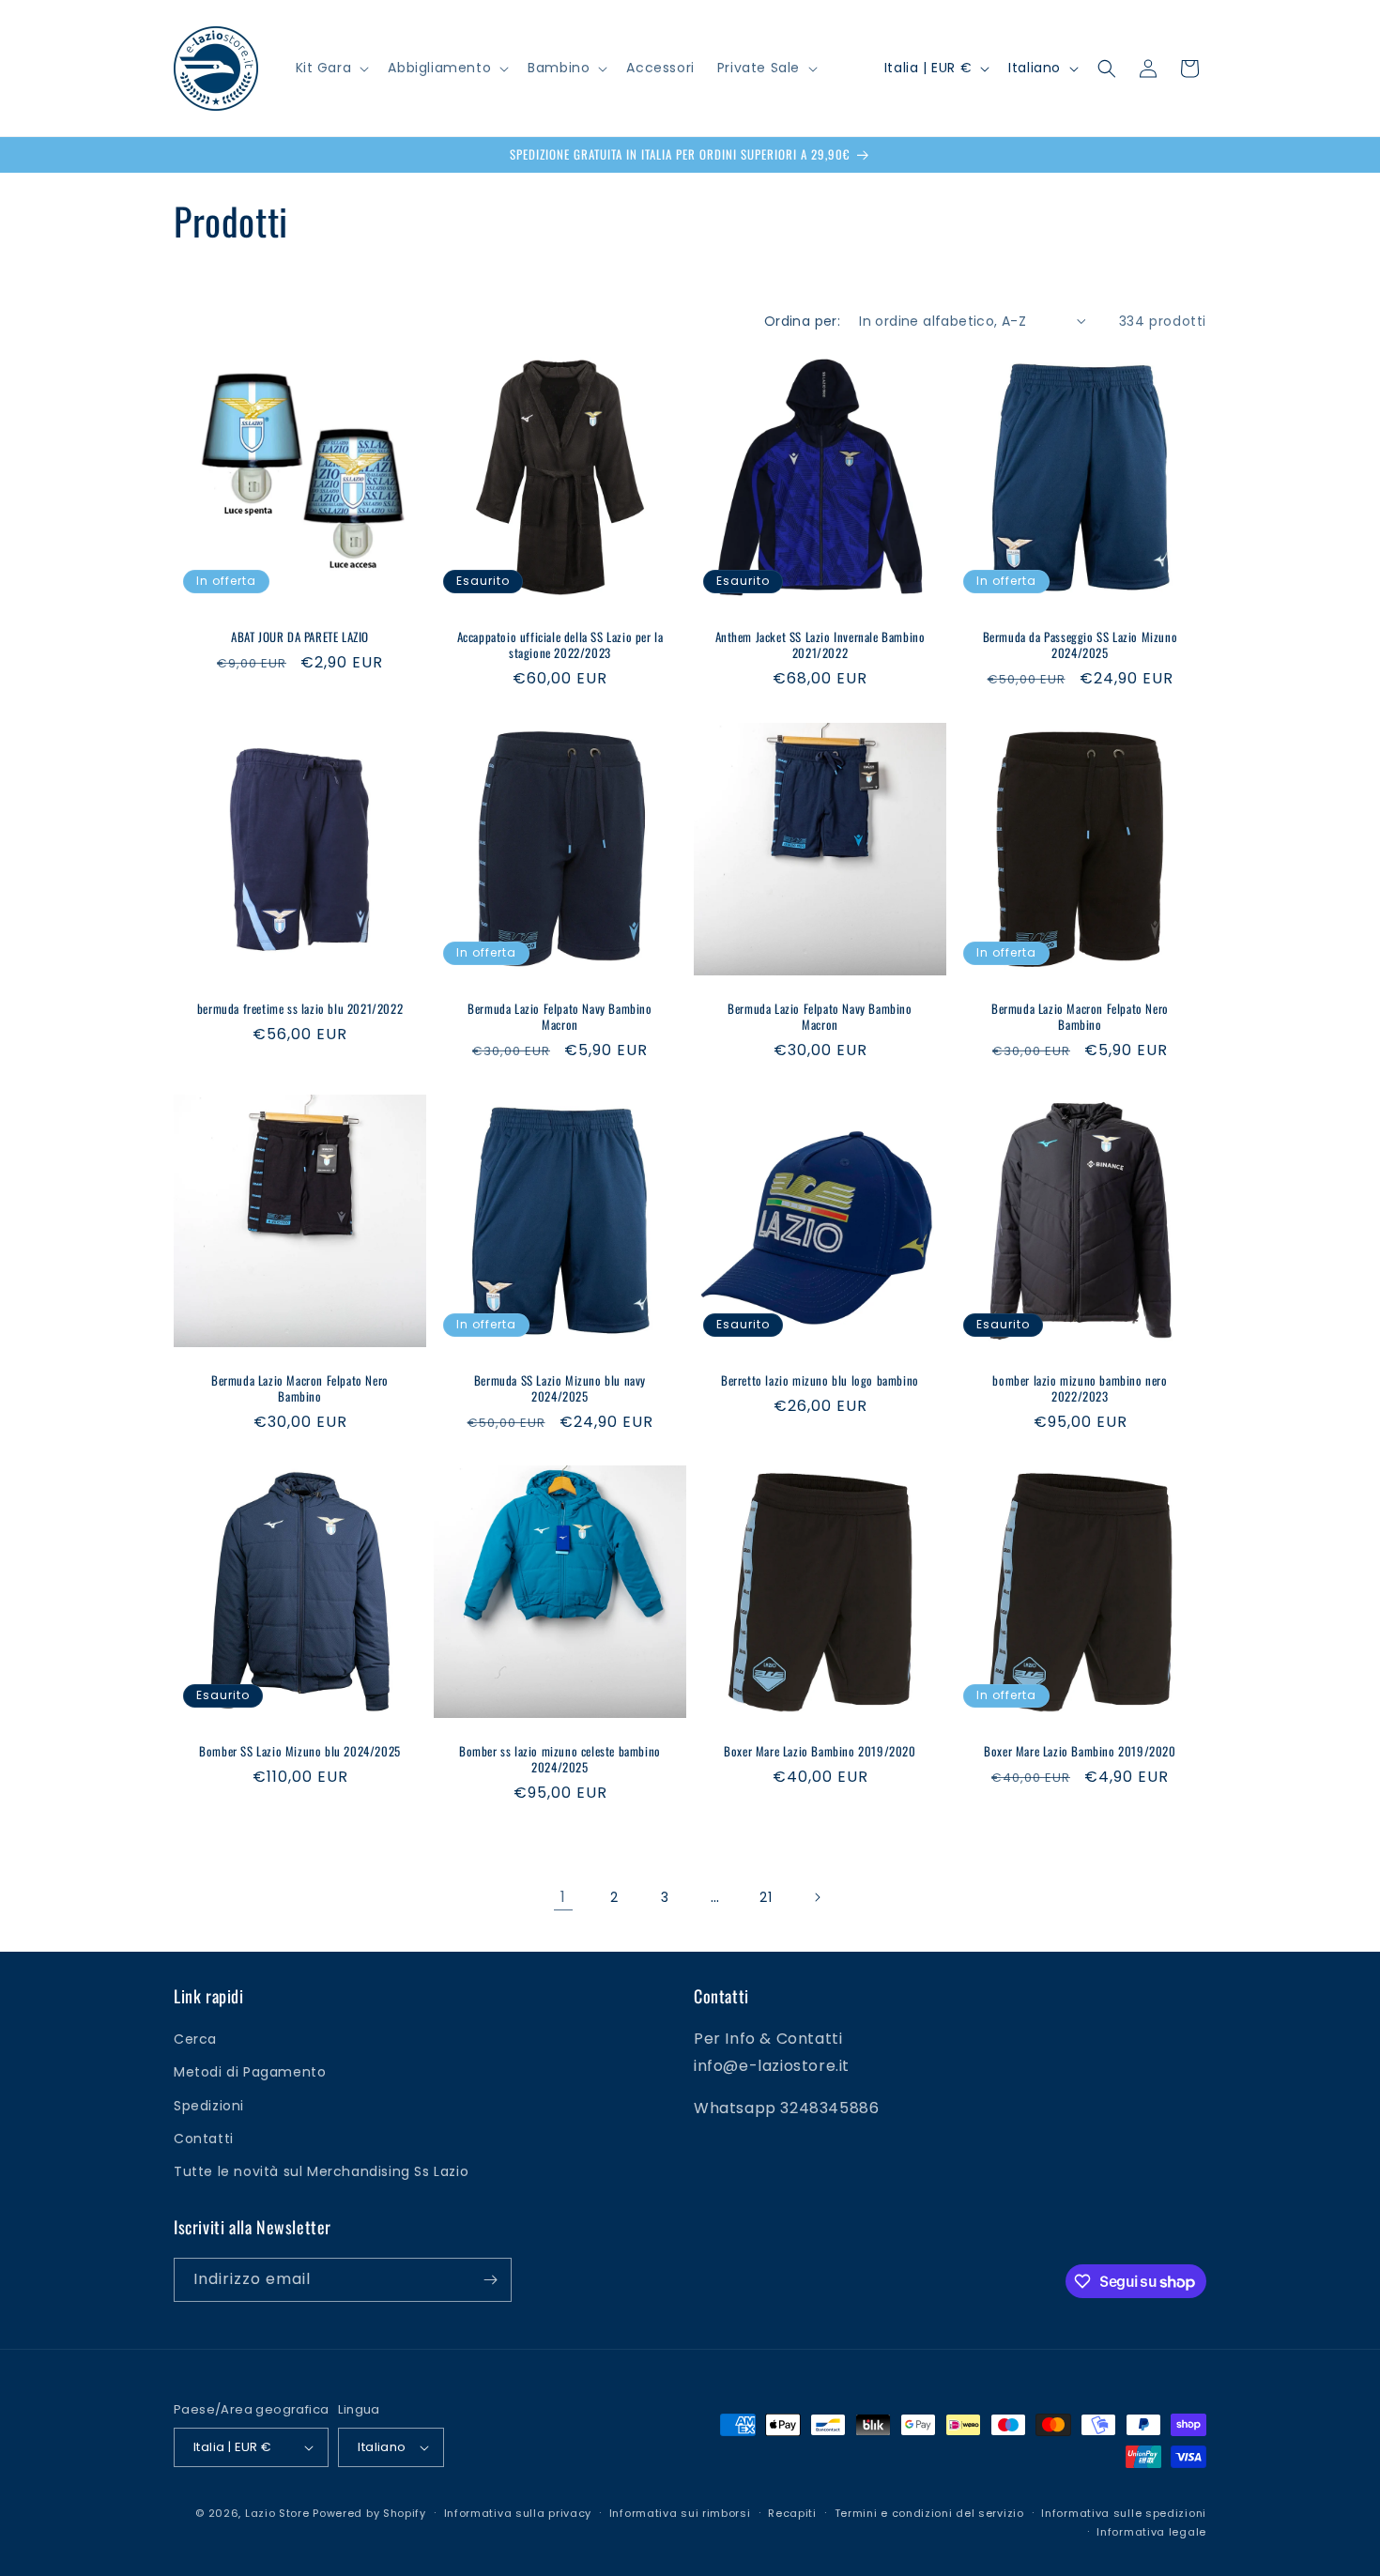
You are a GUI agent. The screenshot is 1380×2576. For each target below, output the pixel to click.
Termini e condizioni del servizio (929, 2513)
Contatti (204, 2139)
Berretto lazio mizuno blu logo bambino (820, 1380)
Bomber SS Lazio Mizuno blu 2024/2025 (300, 1751)
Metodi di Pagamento (250, 2073)
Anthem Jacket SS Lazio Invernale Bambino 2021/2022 (820, 645)
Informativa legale (1151, 2533)
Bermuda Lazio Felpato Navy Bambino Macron (560, 1017)
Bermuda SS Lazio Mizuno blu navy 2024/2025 (560, 1388)
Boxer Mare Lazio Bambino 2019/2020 (820, 1751)
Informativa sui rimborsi (680, 2513)
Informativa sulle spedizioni (1124, 2513)
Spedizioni (209, 2106)
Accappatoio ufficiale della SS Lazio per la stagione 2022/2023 (560, 645)
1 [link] (563, 1897)
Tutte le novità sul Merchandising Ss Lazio (321, 2171)
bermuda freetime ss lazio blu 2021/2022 (300, 1009)
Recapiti (792, 2513)
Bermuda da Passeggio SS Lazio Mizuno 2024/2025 (1081, 645)
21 (766, 1897)
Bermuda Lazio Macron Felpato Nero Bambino (1080, 1017)
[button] (331, 68)
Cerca (195, 2040)
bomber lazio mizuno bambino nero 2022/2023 (1080, 1388)
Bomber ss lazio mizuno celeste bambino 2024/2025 (560, 1759)
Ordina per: (802, 321)
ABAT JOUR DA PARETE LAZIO (300, 637)
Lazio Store (277, 2513)
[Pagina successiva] (817, 1897)
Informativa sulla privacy (518, 2513)
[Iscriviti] (490, 2280)
